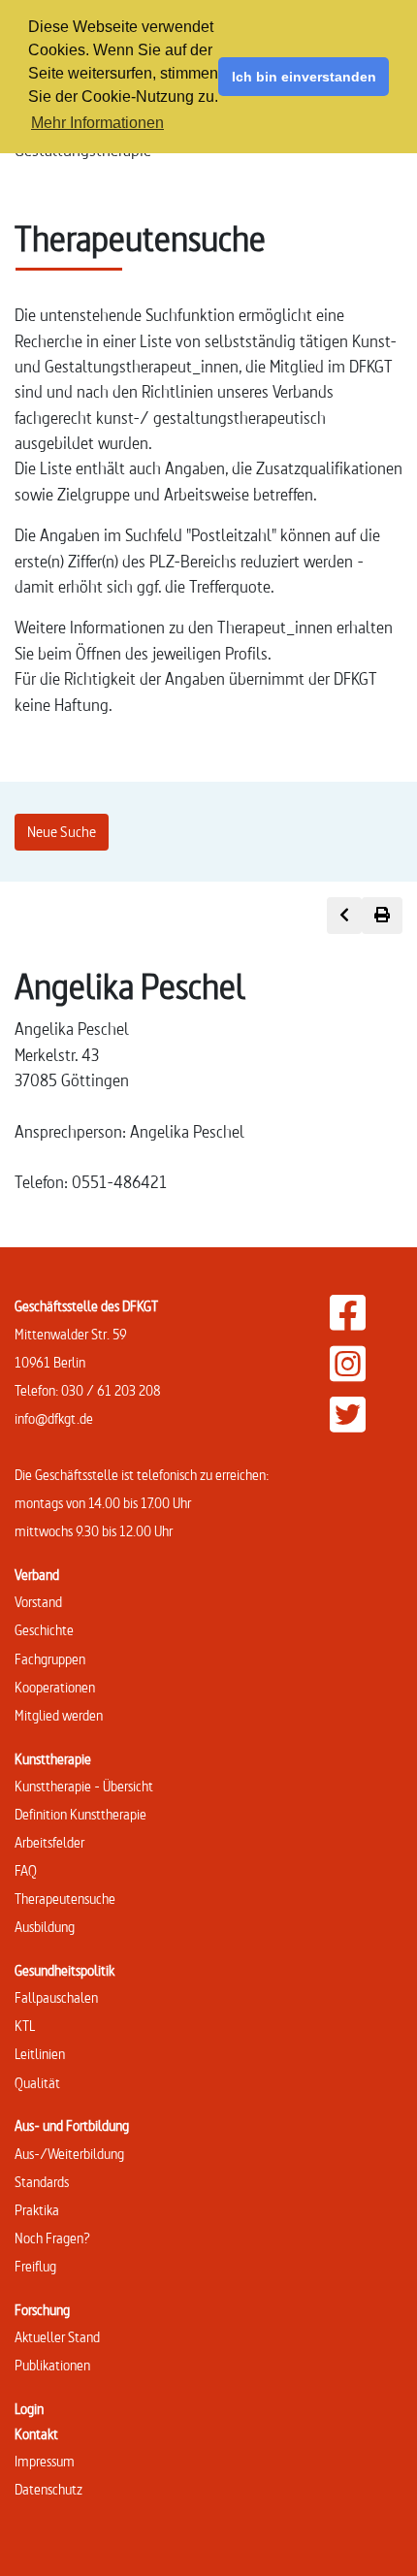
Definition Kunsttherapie (80, 1814)
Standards (42, 2182)
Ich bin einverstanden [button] (304, 77)
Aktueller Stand (57, 2337)
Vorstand (38, 1602)
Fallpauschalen (56, 1997)
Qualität (37, 2083)
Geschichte (44, 1630)
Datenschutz (48, 2489)
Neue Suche (62, 832)
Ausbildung (45, 1927)
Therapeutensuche (65, 1899)
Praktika (37, 2210)
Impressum (45, 2461)
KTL (25, 2026)
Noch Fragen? (52, 2238)
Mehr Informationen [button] (97, 123)
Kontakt (36, 2434)
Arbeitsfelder (49, 1842)
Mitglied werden (59, 1715)
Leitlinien (40, 2054)
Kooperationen (55, 1687)
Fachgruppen (50, 1659)
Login (29, 2409)
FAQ (26, 1870)
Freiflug (35, 2266)
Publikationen (52, 2365)
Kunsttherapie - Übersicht (84, 1786)
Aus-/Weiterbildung (69, 2154)
